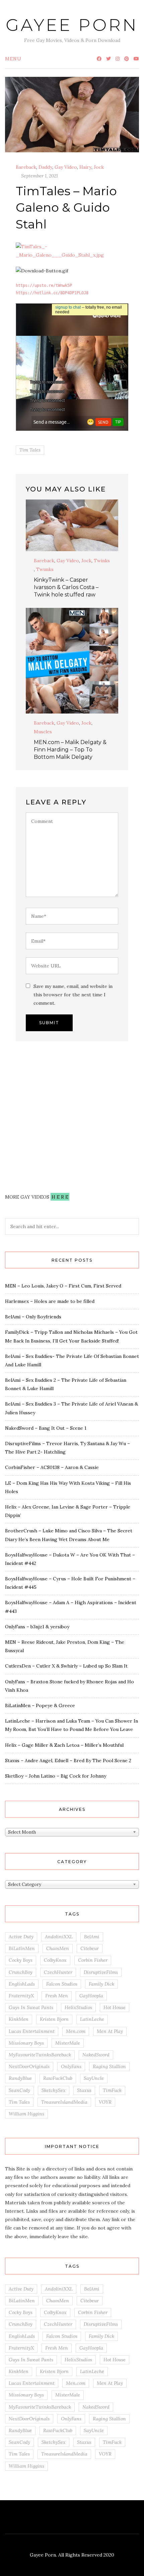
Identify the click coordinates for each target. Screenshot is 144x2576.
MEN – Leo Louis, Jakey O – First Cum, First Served (63, 1286)
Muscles (43, 732)
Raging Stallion (109, 2066)
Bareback (26, 167)
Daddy (45, 167)
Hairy (85, 167)
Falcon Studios (62, 1984)
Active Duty (21, 1937)
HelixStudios (78, 2007)
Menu (13, 59)
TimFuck (112, 2090)
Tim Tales (30, 450)
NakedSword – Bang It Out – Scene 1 (46, 1428)
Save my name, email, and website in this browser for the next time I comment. (73, 995)
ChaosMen (58, 1948)
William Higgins (26, 2114)
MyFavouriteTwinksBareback (40, 2055)
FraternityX (21, 1996)
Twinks (102, 561)
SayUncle (94, 2078)
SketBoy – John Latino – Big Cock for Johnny (56, 1776)
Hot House (115, 2007)
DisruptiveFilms (101, 1972)
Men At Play (110, 2031)
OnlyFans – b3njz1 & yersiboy (37, 1627)
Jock (99, 167)
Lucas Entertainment (32, 2031)
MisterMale (68, 2043)
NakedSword (96, 2055)
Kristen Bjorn (54, 2019)
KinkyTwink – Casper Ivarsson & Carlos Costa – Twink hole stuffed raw (66, 587)
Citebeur (90, 1948)
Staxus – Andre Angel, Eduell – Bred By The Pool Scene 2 (68, 1760)
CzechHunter (58, 1972)
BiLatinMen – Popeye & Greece (40, 1705)
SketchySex (54, 2090)
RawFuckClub (58, 2078)
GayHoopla (91, 1996)
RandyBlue (20, 2078)
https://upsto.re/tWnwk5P (44, 285)
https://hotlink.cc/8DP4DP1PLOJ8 (52, 293)
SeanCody (19, 2090)
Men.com (76, 2031)
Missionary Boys (26, 2043)
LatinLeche (92, 2019)
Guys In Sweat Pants (31, 2007)
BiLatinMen (22, 1948)
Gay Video (66, 167)
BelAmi (92, 1937)
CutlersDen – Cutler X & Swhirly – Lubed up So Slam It (66, 1666)
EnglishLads (22, 1984)
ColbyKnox (55, 1960)
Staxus (84, 2090)
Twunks (45, 569)
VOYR (105, 2102)
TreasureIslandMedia (64, 2102)
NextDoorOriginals (29, 2066)
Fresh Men (57, 1996)
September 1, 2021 (40, 176)
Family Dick (101, 1984)
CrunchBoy (21, 1972)
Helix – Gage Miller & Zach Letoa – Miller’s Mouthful (64, 1745)
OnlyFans (71, 2066)
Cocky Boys (21, 1960)
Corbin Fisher (93, 1960)
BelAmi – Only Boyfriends (33, 1317)
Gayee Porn (72, 25)
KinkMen (19, 2019)
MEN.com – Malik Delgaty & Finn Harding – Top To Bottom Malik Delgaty (70, 750)
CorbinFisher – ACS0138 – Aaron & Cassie (52, 1467)
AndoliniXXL (59, 1937)
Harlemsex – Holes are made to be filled (50, 1301)
